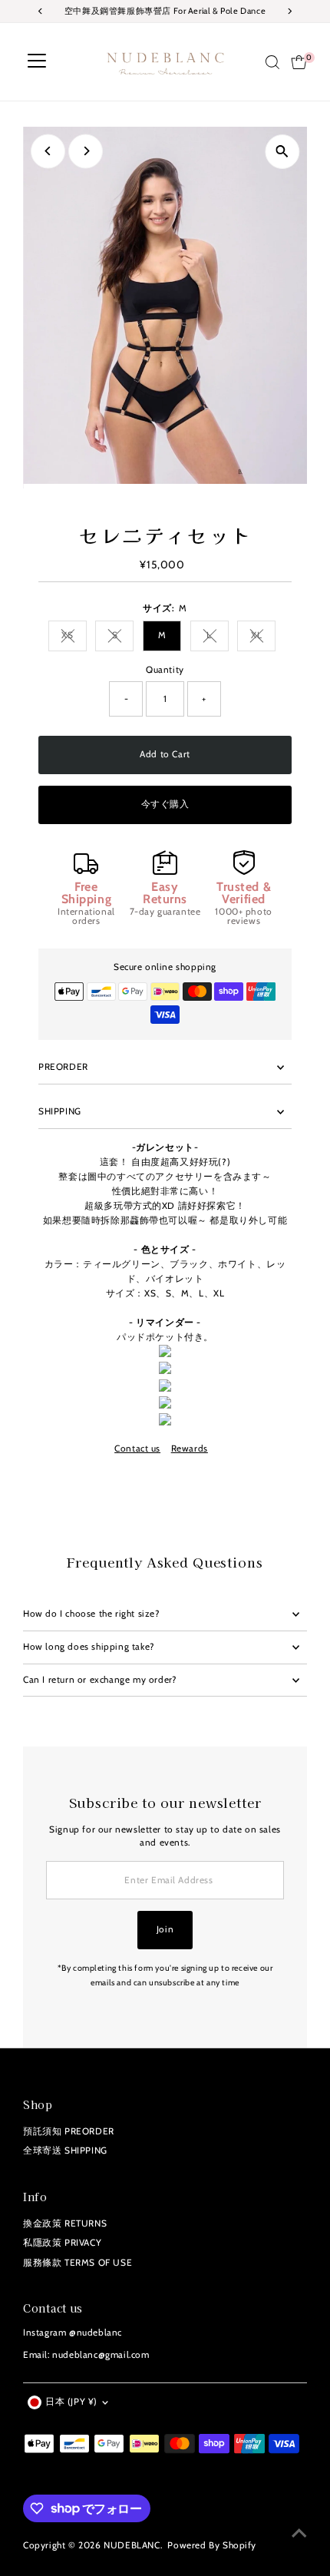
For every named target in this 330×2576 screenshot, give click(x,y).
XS (74, 637)
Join (165, 1929)
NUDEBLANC (132, 2545)
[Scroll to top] (299, 2534)
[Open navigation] (37, 62)
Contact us (137, 1449)
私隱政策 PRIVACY (62, 2243)
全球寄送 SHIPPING (65, 2151)
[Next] (86, 151)
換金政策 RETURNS (65, 2223)
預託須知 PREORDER (69, 2131)
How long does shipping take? (89, 1647)
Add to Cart (165, 754)
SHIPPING (60, 1111)
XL (263, 637)
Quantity (165, 670)
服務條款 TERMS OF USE (78, 2263)
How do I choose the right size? (91, 1614)
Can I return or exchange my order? (100, 1680)
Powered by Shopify (212, 2545)
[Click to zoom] (282, 152)
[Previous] (48, 151)
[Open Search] (272, 62)
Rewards (190, 1449)
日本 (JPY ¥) (71, 2402)
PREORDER (63, 1067)
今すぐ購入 (165, 804)
